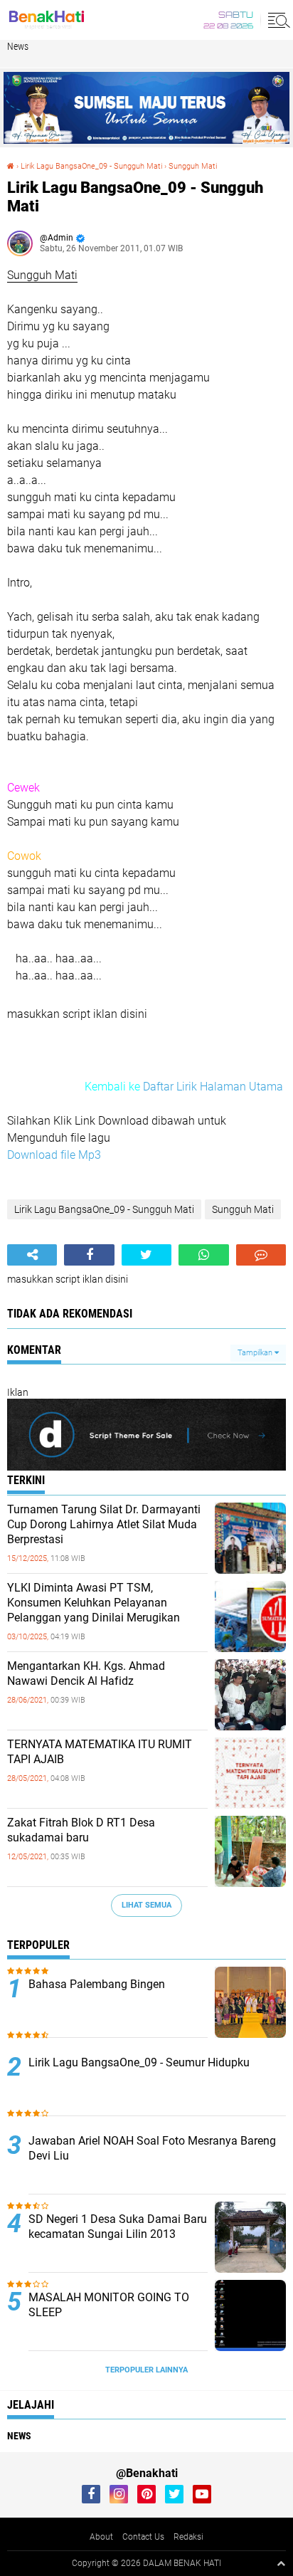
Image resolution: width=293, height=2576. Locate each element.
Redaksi (188, 2537)
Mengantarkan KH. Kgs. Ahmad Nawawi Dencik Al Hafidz (86, 1673)
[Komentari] (261, 1255)
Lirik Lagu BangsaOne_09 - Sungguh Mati (91, 166)
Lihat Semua (146, 1905)
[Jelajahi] (277, 20)
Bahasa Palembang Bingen (97, 1984)
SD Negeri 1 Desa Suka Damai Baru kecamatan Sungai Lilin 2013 (118, 2227)
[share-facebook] (89, 1255)
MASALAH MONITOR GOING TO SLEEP (109, 2305)
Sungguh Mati (193, 166)
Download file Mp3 (54, 1155)
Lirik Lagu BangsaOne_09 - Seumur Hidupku (139, 2062)
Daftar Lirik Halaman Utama (213, 1087)
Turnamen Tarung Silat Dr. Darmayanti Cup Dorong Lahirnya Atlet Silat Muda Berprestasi (104, 1524)
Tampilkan (256, 1353)
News (18, 46)
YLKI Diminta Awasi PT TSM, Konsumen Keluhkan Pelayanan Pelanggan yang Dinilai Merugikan (94, 1603)
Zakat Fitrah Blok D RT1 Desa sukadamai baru (81, 1830)
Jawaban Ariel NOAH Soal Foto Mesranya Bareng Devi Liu (152, 2148)
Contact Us (143, 2537)
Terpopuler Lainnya (146, 2370)
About (101, 2537)
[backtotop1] (281, 2563)
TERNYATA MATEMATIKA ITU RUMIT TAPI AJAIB (100, 1752)
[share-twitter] (146, 1255)
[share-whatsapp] (203, 1255)
